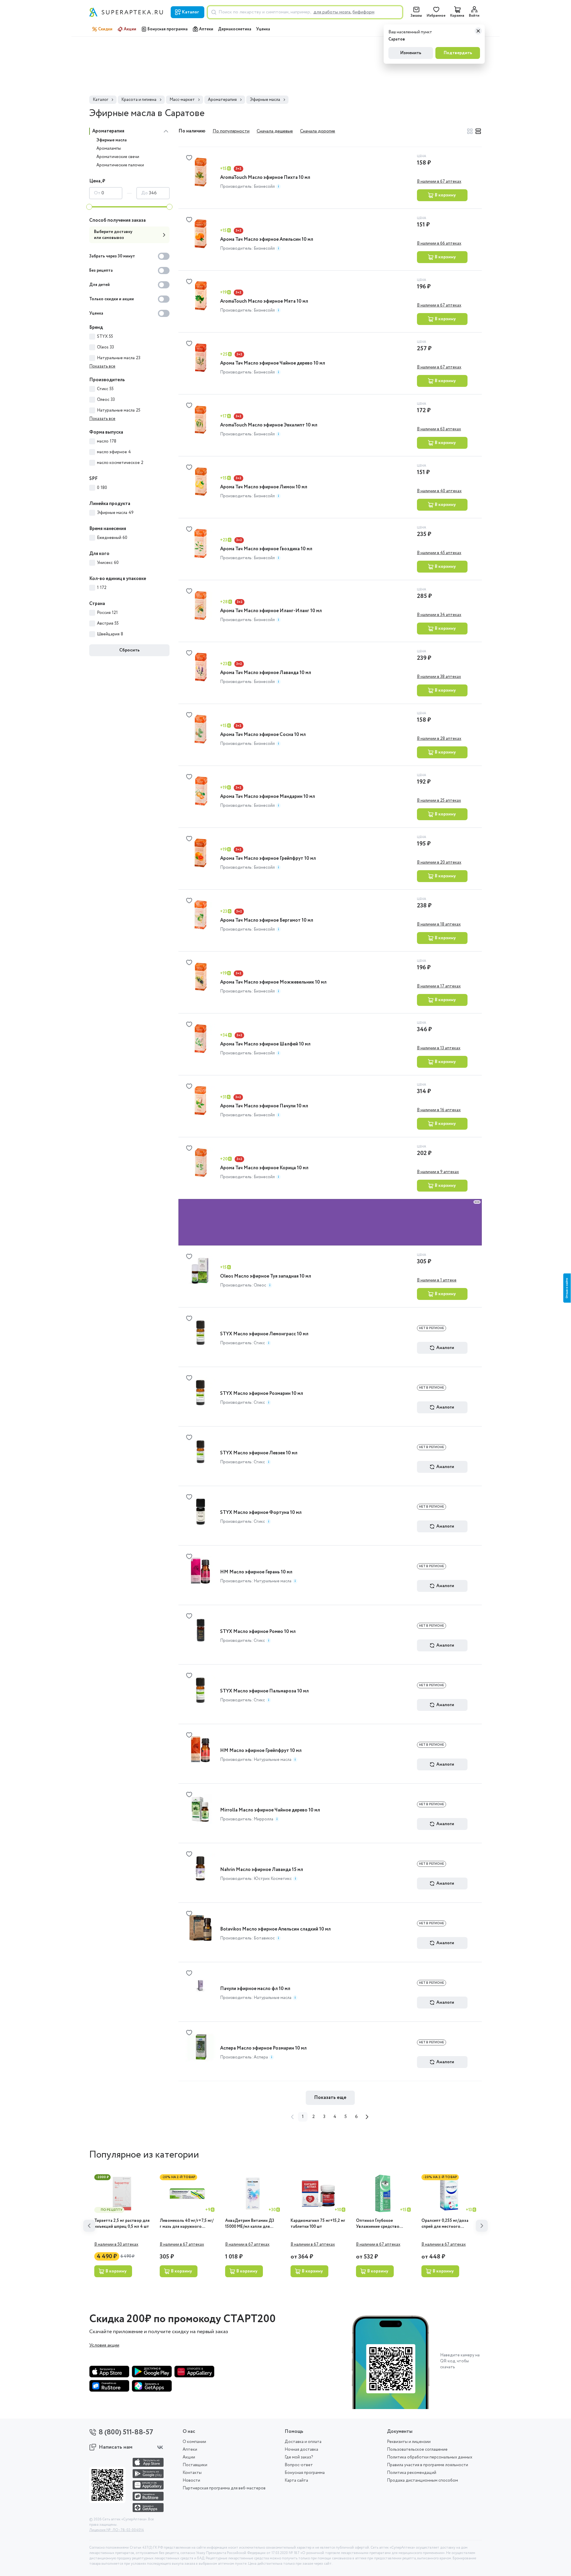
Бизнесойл (264, 187)
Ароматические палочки (120, 165)
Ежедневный (112, 538)
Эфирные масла (112, 140)
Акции (130, 29)
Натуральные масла (119, 358)
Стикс (105, 389)
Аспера (261, 2011)
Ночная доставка (301, 2450)
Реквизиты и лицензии (409, 2442)
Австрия (108, 623)
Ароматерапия (108, 131)
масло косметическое (120, 463)
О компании (194, 2442)
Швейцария (110, 634)
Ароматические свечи (118, 157)
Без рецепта (101, 271)
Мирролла (263, 1773)
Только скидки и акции (112, 299)
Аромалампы (109, 149)
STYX (105, 337)
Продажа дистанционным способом (422, 2480)
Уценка (263, 29)
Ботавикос (264, 1892)
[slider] (89, 207)
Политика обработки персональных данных (430, 2457)
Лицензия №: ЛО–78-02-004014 (117, 2530)
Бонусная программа (168, 29)
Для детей (99, 285)
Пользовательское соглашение (417, 2450)
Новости (191, 2480)
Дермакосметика (235, 29)
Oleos (105, 347)
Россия (107, 613)
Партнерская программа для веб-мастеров (224, 2488)
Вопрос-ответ (299, 2465)
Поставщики (195, 2465)
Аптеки (206, 29)
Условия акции (104, 2299)
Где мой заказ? (299, 2457)
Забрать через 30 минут (112, 256)
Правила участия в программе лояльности (428, 2465)
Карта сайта (296, 2480)
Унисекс (108, 563)
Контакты (192, 2473)
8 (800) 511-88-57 (126, 2432)
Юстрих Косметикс (273, 1832)
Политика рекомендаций (412, 2473)
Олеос (106, 400)
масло (107, 441)
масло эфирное (114, 452)
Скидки (105, 29)
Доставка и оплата (303, 2442)
